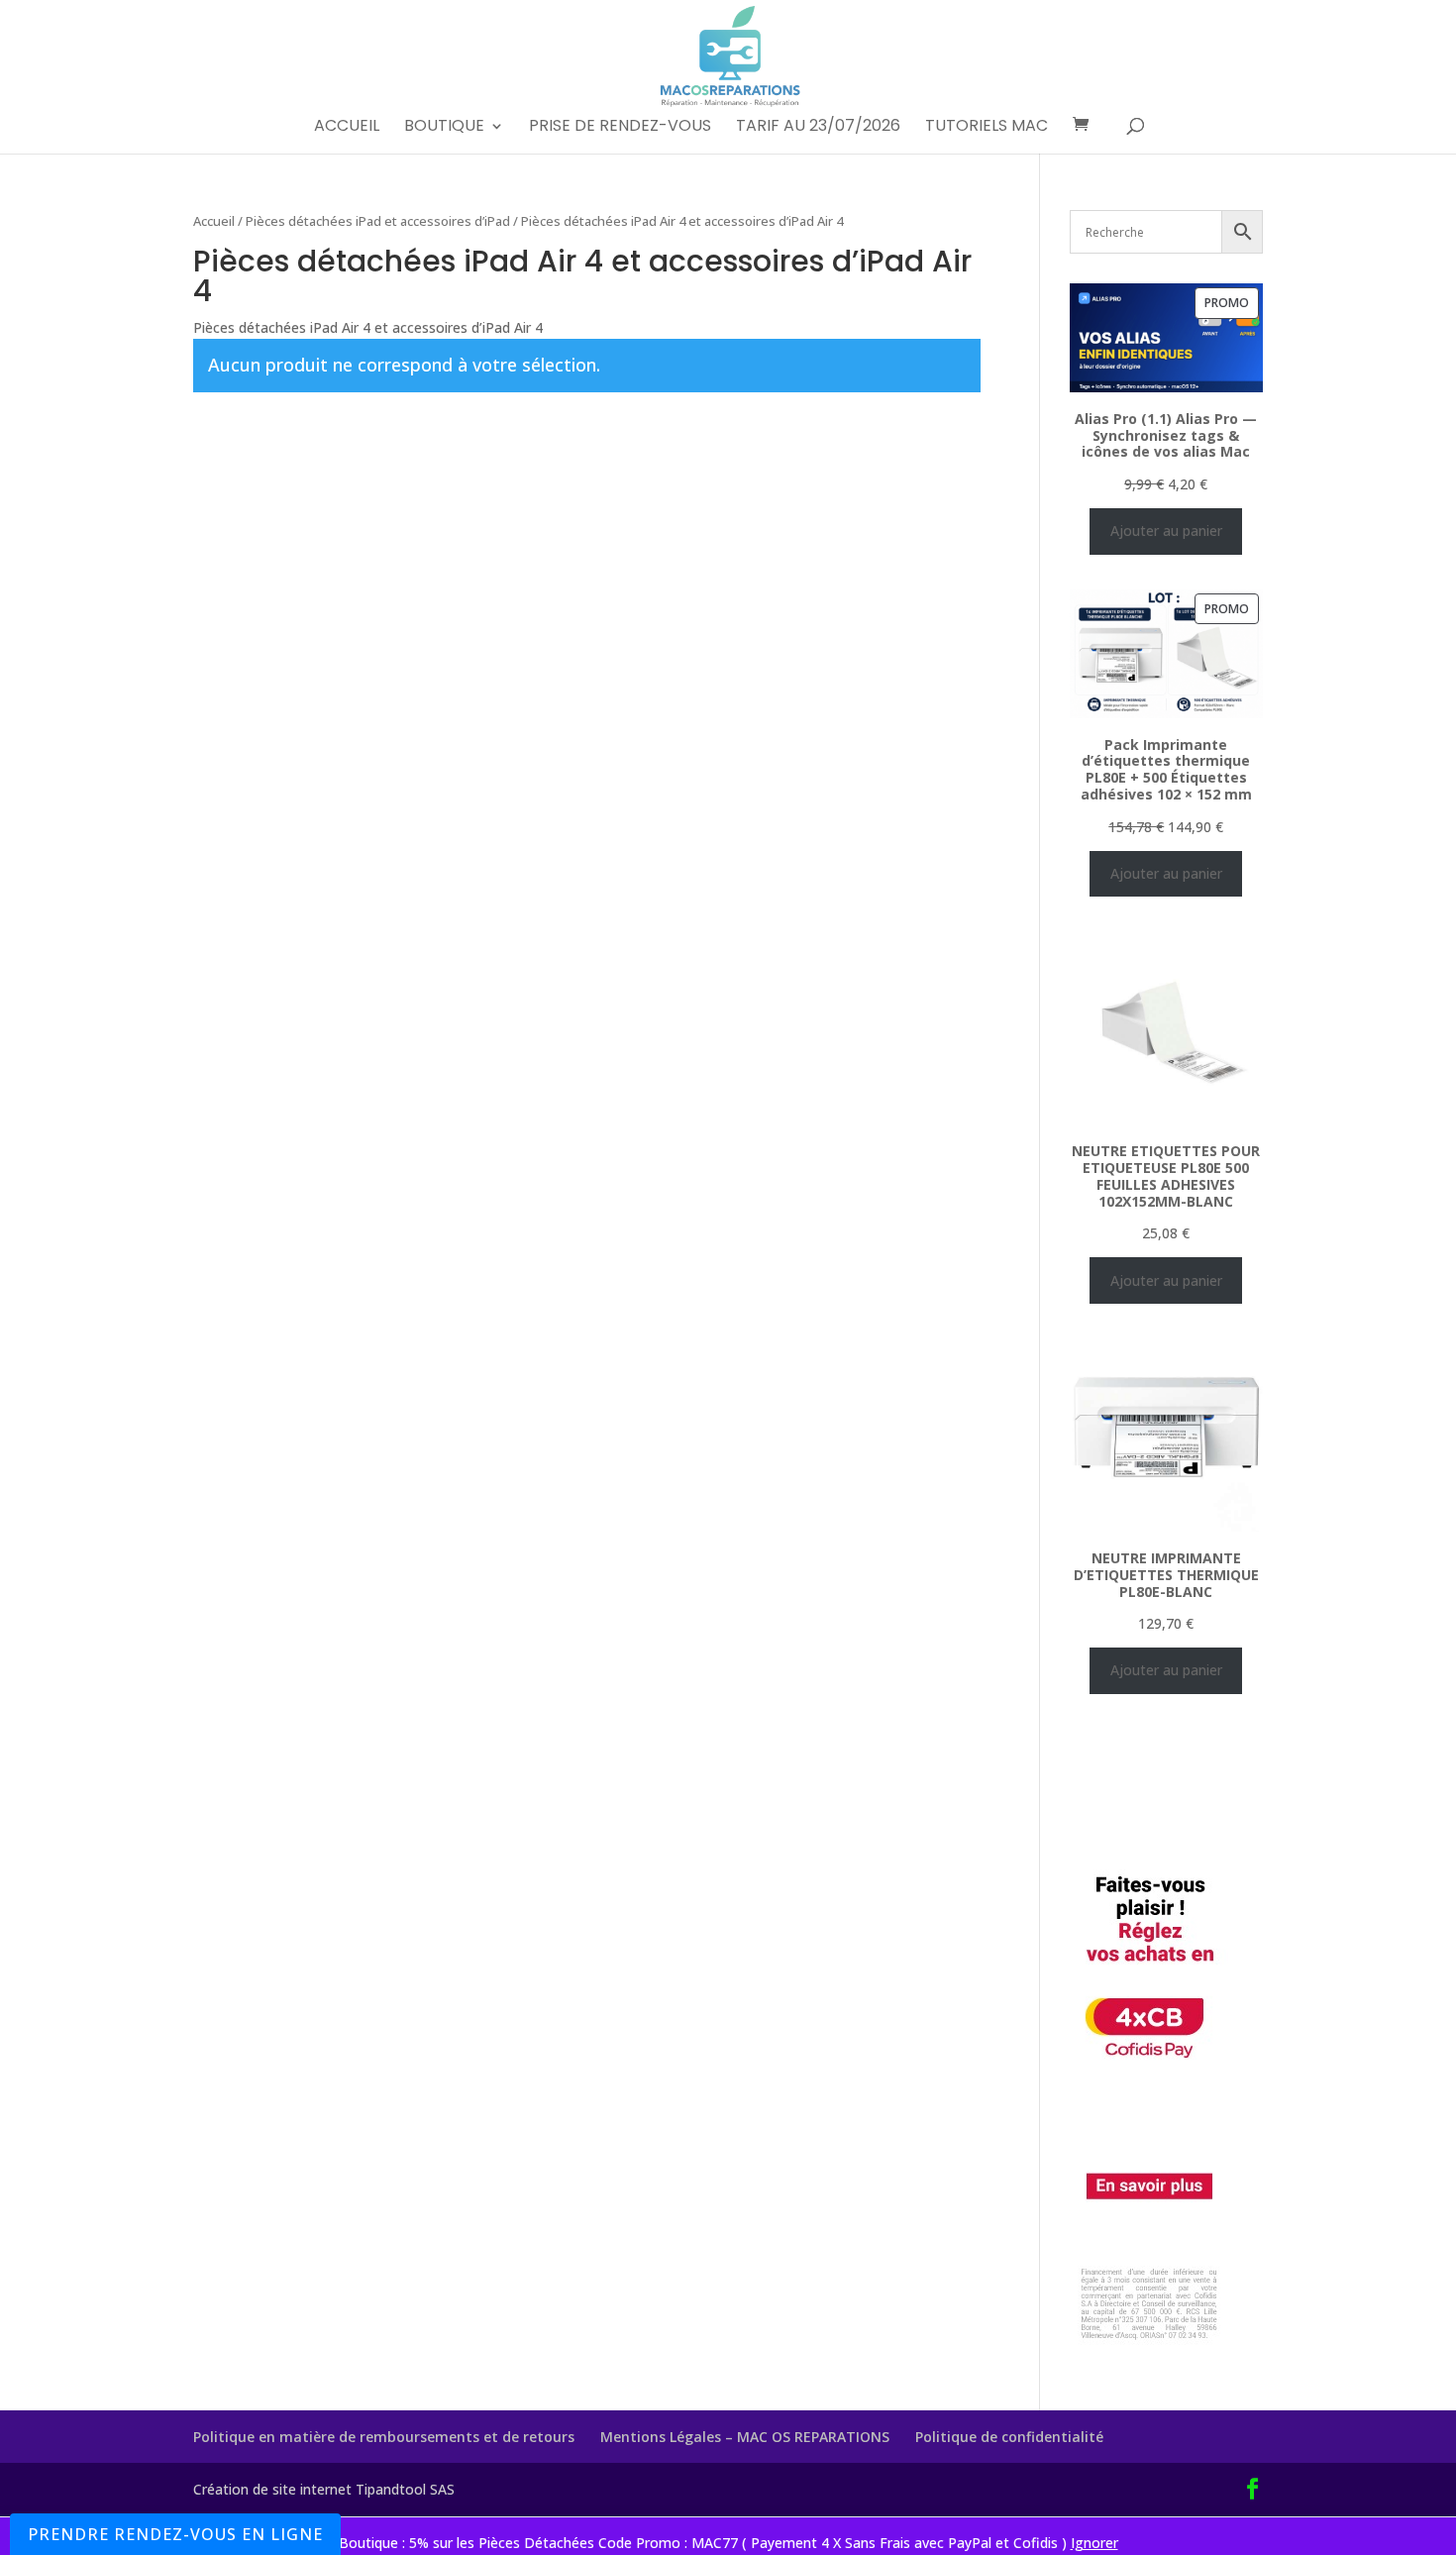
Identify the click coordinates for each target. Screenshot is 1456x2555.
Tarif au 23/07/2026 (818, 128)
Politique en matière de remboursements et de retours (384, 2437)
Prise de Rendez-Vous (620, 128)
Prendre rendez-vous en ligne (175, 2534)
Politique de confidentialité (1009, 2437)
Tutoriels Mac (987, 128)
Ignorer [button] (1094, 2543)
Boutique (444, 128)
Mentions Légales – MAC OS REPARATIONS (745, 2437)
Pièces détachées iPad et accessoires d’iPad (378, 221)
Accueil (347, 128)
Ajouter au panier (1166, 531)
